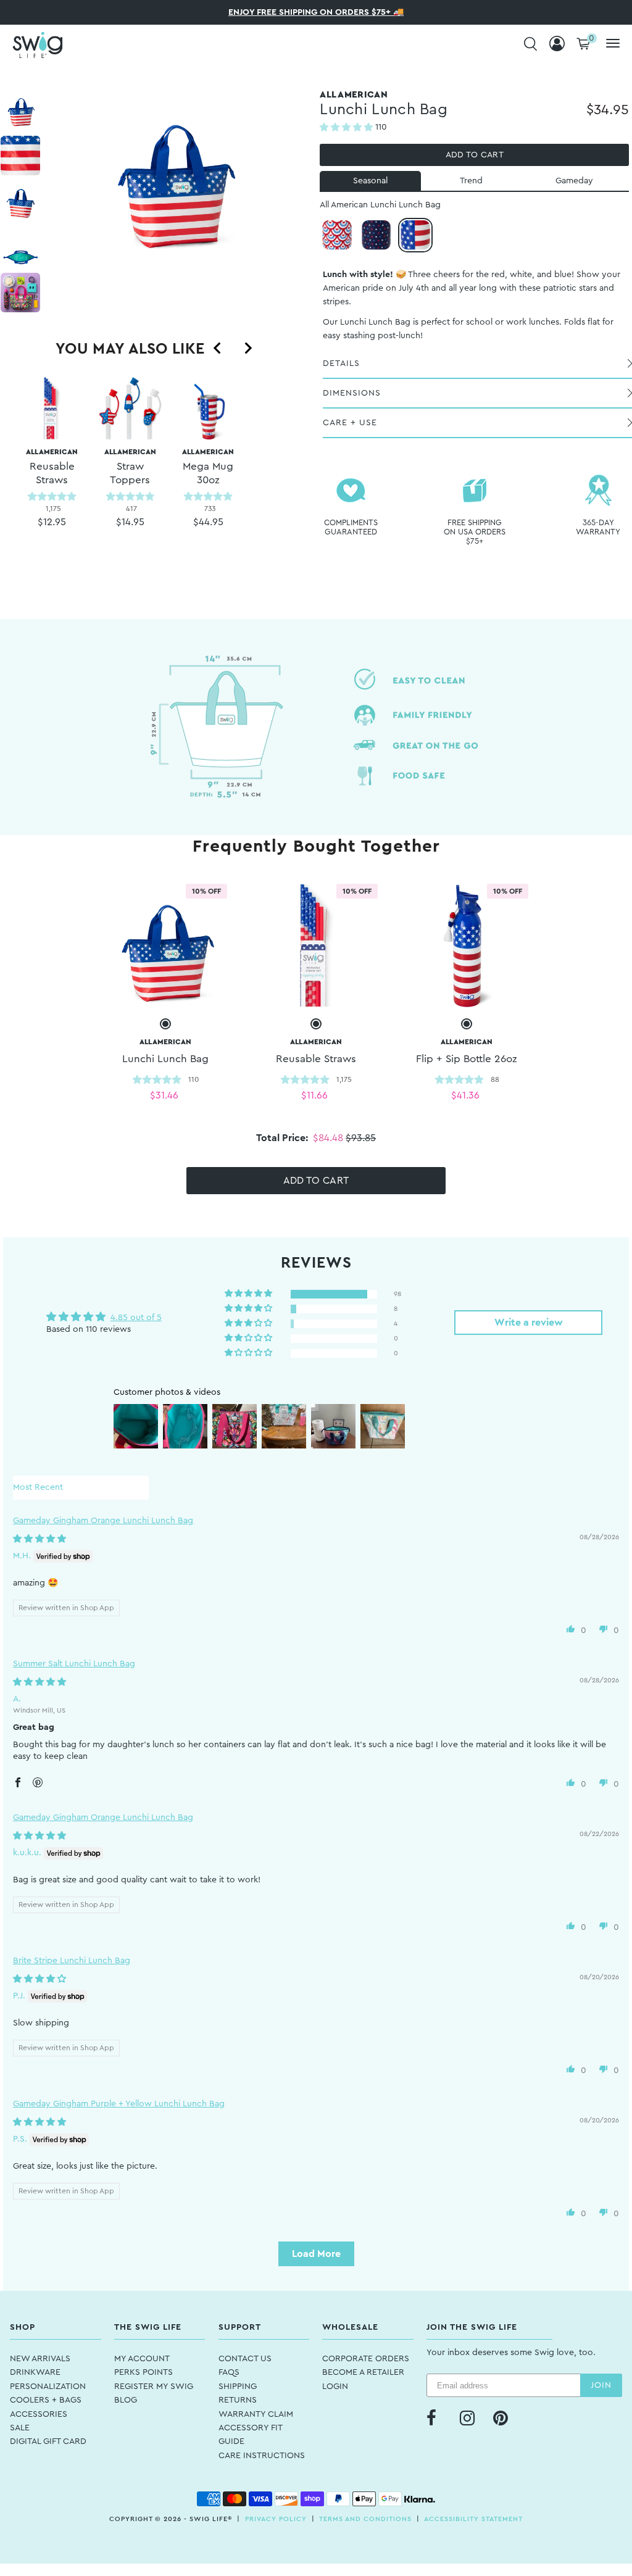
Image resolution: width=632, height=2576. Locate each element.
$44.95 (208, 522)
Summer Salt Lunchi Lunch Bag (74, 1664)
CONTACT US (245, 2359)
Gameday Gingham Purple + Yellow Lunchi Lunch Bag (119, 2104)
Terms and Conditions (365, 2519)
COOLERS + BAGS (46, 2400)
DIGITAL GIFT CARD (48, 2441)
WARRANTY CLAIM (256, 2414)
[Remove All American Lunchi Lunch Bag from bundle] (165, 1024)
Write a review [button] (529, 1323)
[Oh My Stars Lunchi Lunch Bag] (376, 235)
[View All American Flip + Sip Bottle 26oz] (467, 945)
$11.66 (314, 1095)
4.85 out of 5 (136, 1318)
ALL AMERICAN (52, 467)
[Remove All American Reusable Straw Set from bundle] (316, 1024)
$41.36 (465, 1095)
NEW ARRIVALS (40, 2359)
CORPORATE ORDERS (366, 2359)
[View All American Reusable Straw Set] (316, 945)
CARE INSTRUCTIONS (262, 2456)
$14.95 (130, 522)
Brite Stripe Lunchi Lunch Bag (72, 1961)
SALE (20, 2428)
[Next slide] (247, 348)
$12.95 (52, 522)
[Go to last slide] (218, 348)
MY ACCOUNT (142, 2359)
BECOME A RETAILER (363, 2372)
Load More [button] (316, 2254)
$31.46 (164, 1095)
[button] (347, 128)
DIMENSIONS (352, 393)
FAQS (229, 2372)
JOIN (601, 2385)
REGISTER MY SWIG (154, 2387)
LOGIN (335, 2387)
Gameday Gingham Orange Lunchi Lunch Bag (103, 1521)
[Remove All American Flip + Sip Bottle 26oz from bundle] (467, 1024)
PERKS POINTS (143, 2372)
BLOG (126, 2400)
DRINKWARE (35, 2372)
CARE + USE (350, 423)
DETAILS (341, 364)
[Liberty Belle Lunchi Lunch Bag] (337, 235)
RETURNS (238, 2400)
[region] (130, 472)
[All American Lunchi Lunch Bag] (415, 235)
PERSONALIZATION (48, 2387)
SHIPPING (238, 2387)
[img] (39, 1539)
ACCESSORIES (39, 2414)
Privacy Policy (276, 2519)
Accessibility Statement (473, 2519)
